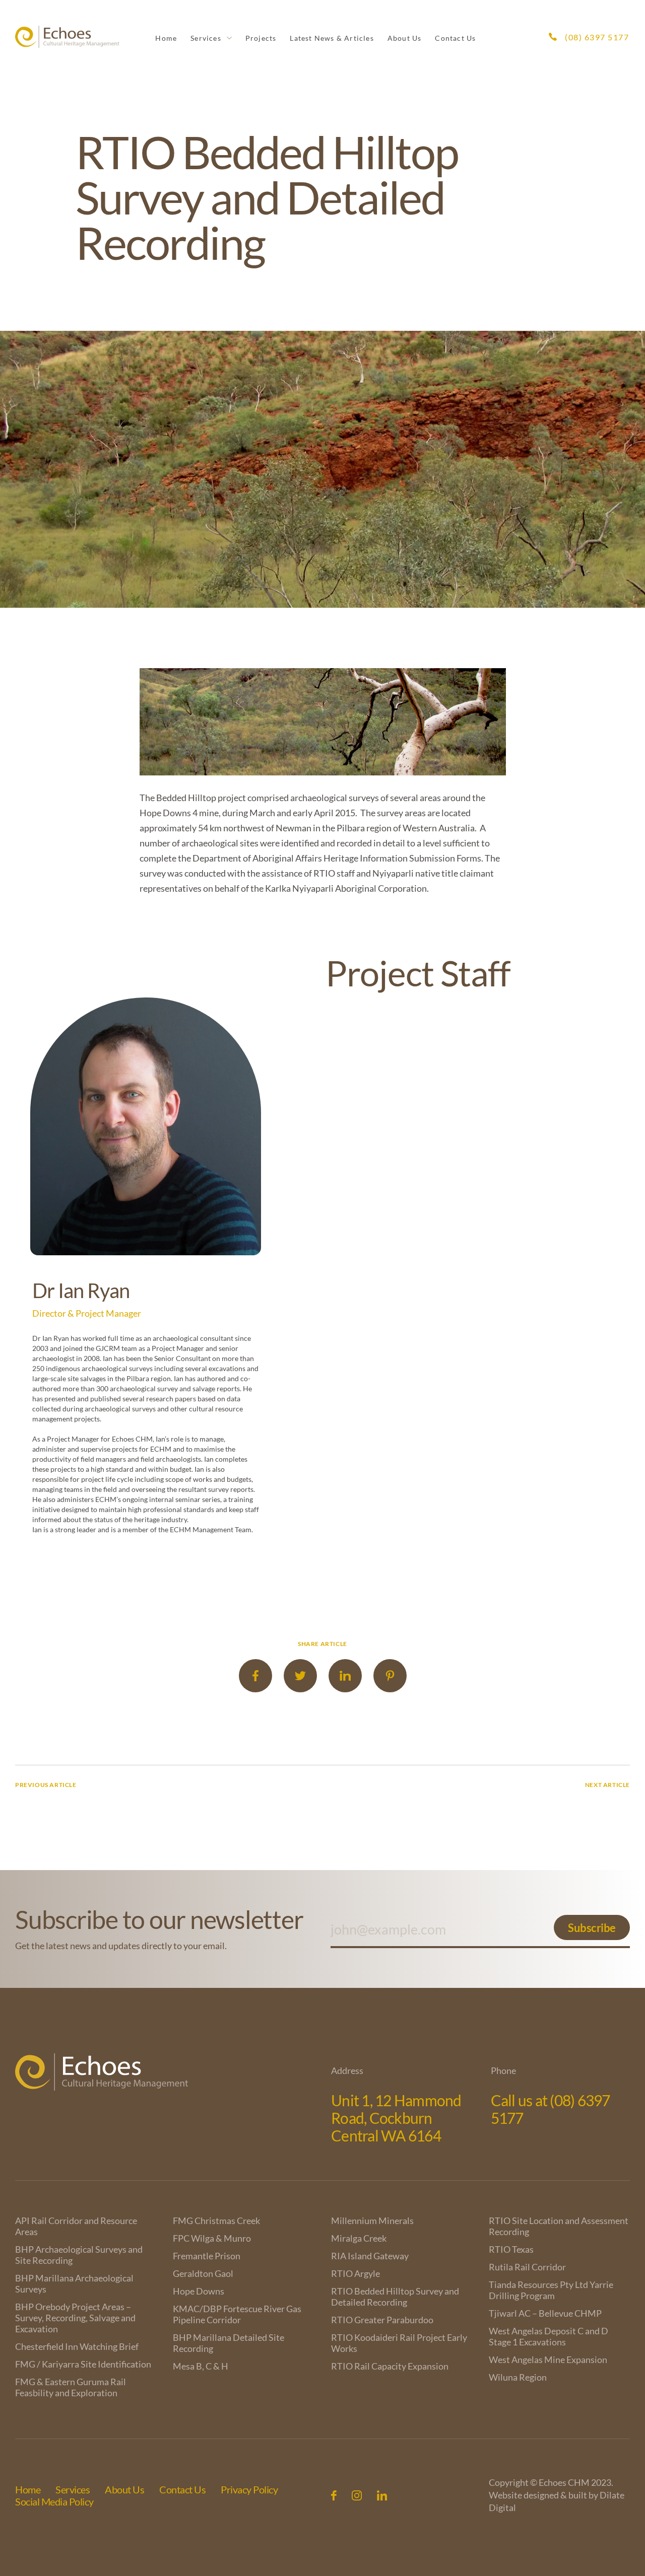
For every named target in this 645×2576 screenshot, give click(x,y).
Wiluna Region (518, 2377)
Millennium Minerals (372, 2221)
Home (166, 38)
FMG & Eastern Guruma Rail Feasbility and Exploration (71, 2387)
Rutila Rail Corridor (527, 2267)
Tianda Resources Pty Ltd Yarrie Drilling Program (551, 2290)
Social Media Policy (54, 2501)
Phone (503, 2070)
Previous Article (46, 1785)
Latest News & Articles (332, 38)
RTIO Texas (511, 2249)
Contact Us (455, 38)
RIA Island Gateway (370, 2256)
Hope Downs (199, 2291)
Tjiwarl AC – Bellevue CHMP (545, 2313)
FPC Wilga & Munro (212, 2238)
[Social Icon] (334, 2495)
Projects (261, 38)
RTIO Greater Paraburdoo (382, 2320)
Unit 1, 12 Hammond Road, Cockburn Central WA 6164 (396, 2118)
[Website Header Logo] (67, 37)
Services (206, 38)
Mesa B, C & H (201, 2366)
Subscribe (592, 1928)
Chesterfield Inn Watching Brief (77, 2346)
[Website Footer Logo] (169, 2072)
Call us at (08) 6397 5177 (551, 2109)
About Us (405, 38)
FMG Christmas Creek (216, 2221)
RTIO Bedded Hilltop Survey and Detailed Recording (395, 2297)
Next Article (607, 1785)
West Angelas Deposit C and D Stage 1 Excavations (549, 2336)
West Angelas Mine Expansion (548, 2359)
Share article (322, 1644)
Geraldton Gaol (203, 2273)
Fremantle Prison (207, 2256)
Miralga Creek (359, 2238)
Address (347, 2070)
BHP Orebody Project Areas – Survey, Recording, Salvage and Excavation (75, 2318)
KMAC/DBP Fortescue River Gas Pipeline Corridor (237, 2314)
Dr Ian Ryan (81, 1291)
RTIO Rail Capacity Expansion (390, 2366)
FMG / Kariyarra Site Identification (83, 2364)
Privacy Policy (249, 2489)
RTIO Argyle (356, 2273)
